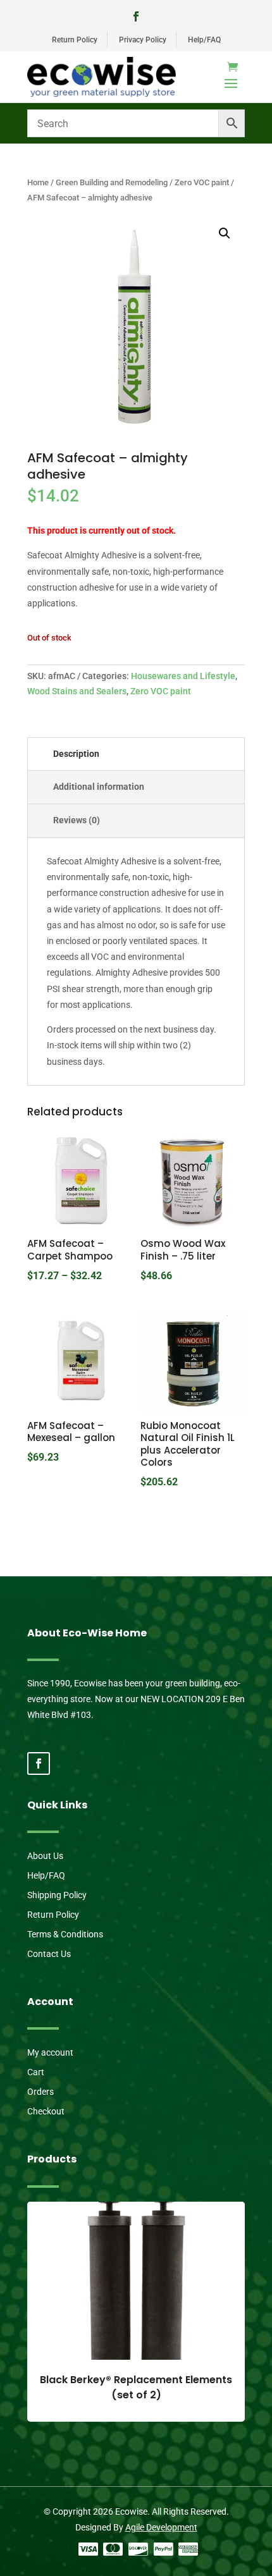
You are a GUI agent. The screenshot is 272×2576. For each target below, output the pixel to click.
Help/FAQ (204, 40)
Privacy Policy (143, 40)
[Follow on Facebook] (136, 16)
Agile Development (161, 2527)
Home (38, 182)
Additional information (99, 787)
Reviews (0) (77, 820)
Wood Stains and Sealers (77, 691)
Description (76, 754)
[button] (225, 233)
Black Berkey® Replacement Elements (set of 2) (136, 2387)
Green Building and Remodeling (112, 182)
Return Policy (75, 40)
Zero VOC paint (202, 182)
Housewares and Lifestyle (183, 676)
